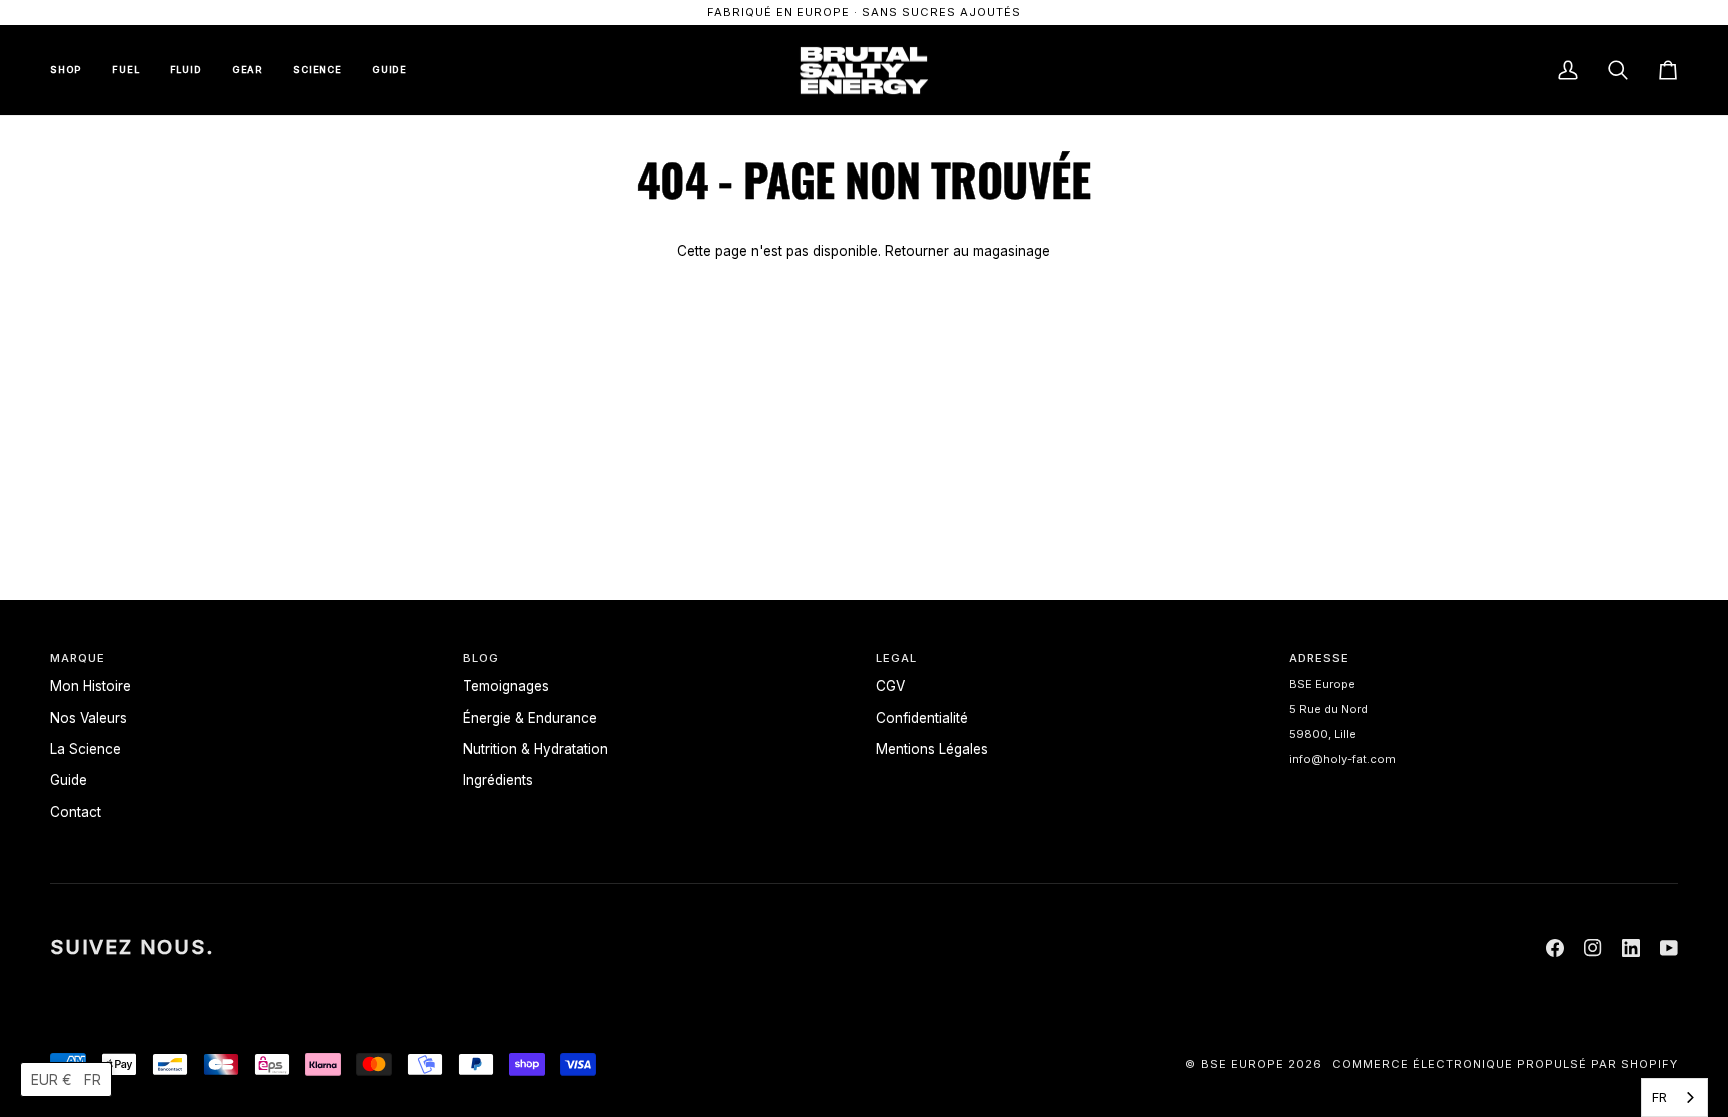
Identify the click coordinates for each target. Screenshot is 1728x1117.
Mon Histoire (90, 686)
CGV (890, 686)
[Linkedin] (1631, 948)
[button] (66, 1079)
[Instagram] (1593, 948)
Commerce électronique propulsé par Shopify (1505, 1064)
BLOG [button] (481, 658)
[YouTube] (1669, 948)
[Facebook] (1555, 948)
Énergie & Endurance (530, 718)
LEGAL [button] (896, 658)
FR (1659, 1097)
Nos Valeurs (88, 718)
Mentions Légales (932, 749)
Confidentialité (922, 718)
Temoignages (506, 686)
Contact (75, 812)
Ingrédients (498, 780)
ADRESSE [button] (1319, 658)
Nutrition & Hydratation (535, 749)
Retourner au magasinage (967, 251)
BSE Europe (1242, 1064)
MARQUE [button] (77, 658)
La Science (85, 749)
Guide (68, 780)
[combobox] (1674, 1097)
